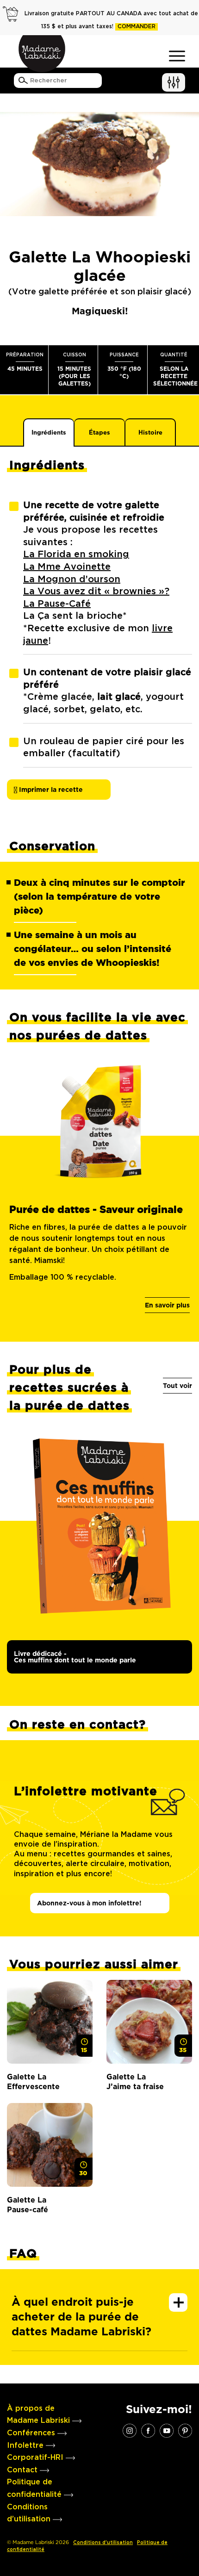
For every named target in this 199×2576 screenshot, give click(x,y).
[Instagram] (130, 2430)
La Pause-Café (57, 604)
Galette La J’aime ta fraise (135, 2082)
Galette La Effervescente (33, 2082)
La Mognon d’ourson (72, 579)
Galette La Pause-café (28, 2205)
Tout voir (177, 1386)
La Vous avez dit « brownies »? (96, 591)
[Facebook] (148, 2430)
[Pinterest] (185, 2430)
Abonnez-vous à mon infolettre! (89, 1903)
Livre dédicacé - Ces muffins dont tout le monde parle (75, 1657)
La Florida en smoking (76, 554)
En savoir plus (167, 1305)
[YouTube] (167, 2430)
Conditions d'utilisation (103, 2543)
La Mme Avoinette (67, 567)
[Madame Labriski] (42, 54)
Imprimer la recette (50, 790)
